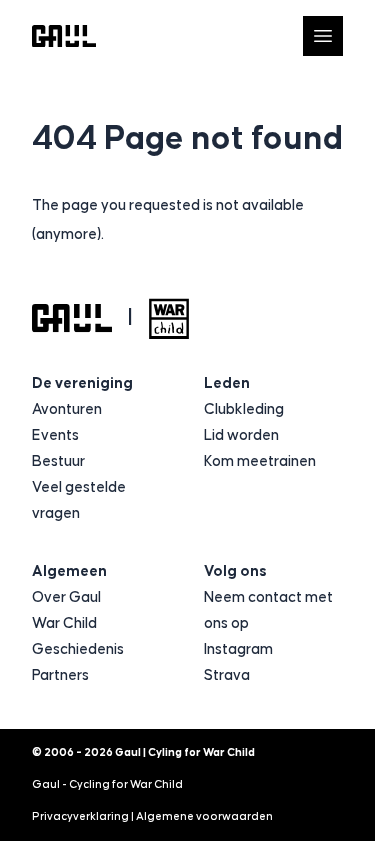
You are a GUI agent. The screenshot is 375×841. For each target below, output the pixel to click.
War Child (64, 623)
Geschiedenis (78, 649)
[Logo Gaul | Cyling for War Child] (64, 36)
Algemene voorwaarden (204, 816)
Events (55, 435)
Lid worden (241, 435)
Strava (227, 675)
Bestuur (58, 461)
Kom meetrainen (260, 461)
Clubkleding (244, 409)
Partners (60, 675)
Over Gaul (66, 597)
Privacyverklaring (80, 816)
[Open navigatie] (323, 36)
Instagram (238, 649)
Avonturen (67, 409)
